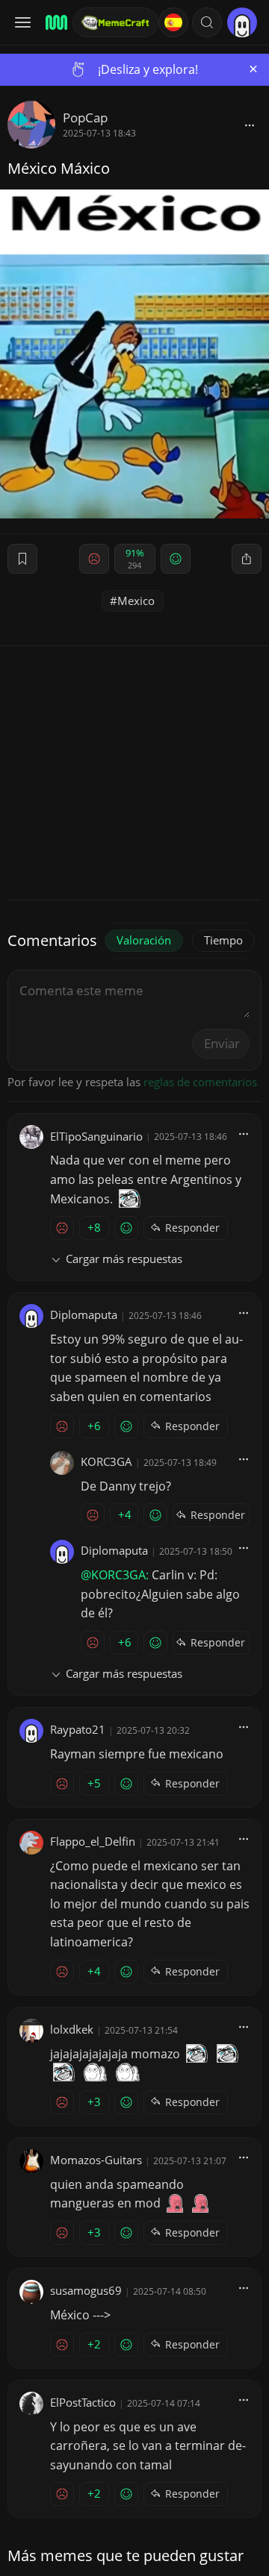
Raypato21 (78, 1729)
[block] (250, 125)
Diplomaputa (84, 1314)
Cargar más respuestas (124, 1259)
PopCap (85, 117)
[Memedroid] (54, 22)
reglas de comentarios (200, 1082)
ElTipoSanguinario (96, 1136)
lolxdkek (72, 2029)
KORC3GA (106, 1461)
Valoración (144, 940)
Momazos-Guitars (96, 2160)
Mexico (136, 601)
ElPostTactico (83, 2402)
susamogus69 (86, 2290)
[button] (207, 22)
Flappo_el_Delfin (93, 1841)
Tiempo (223, 940)
